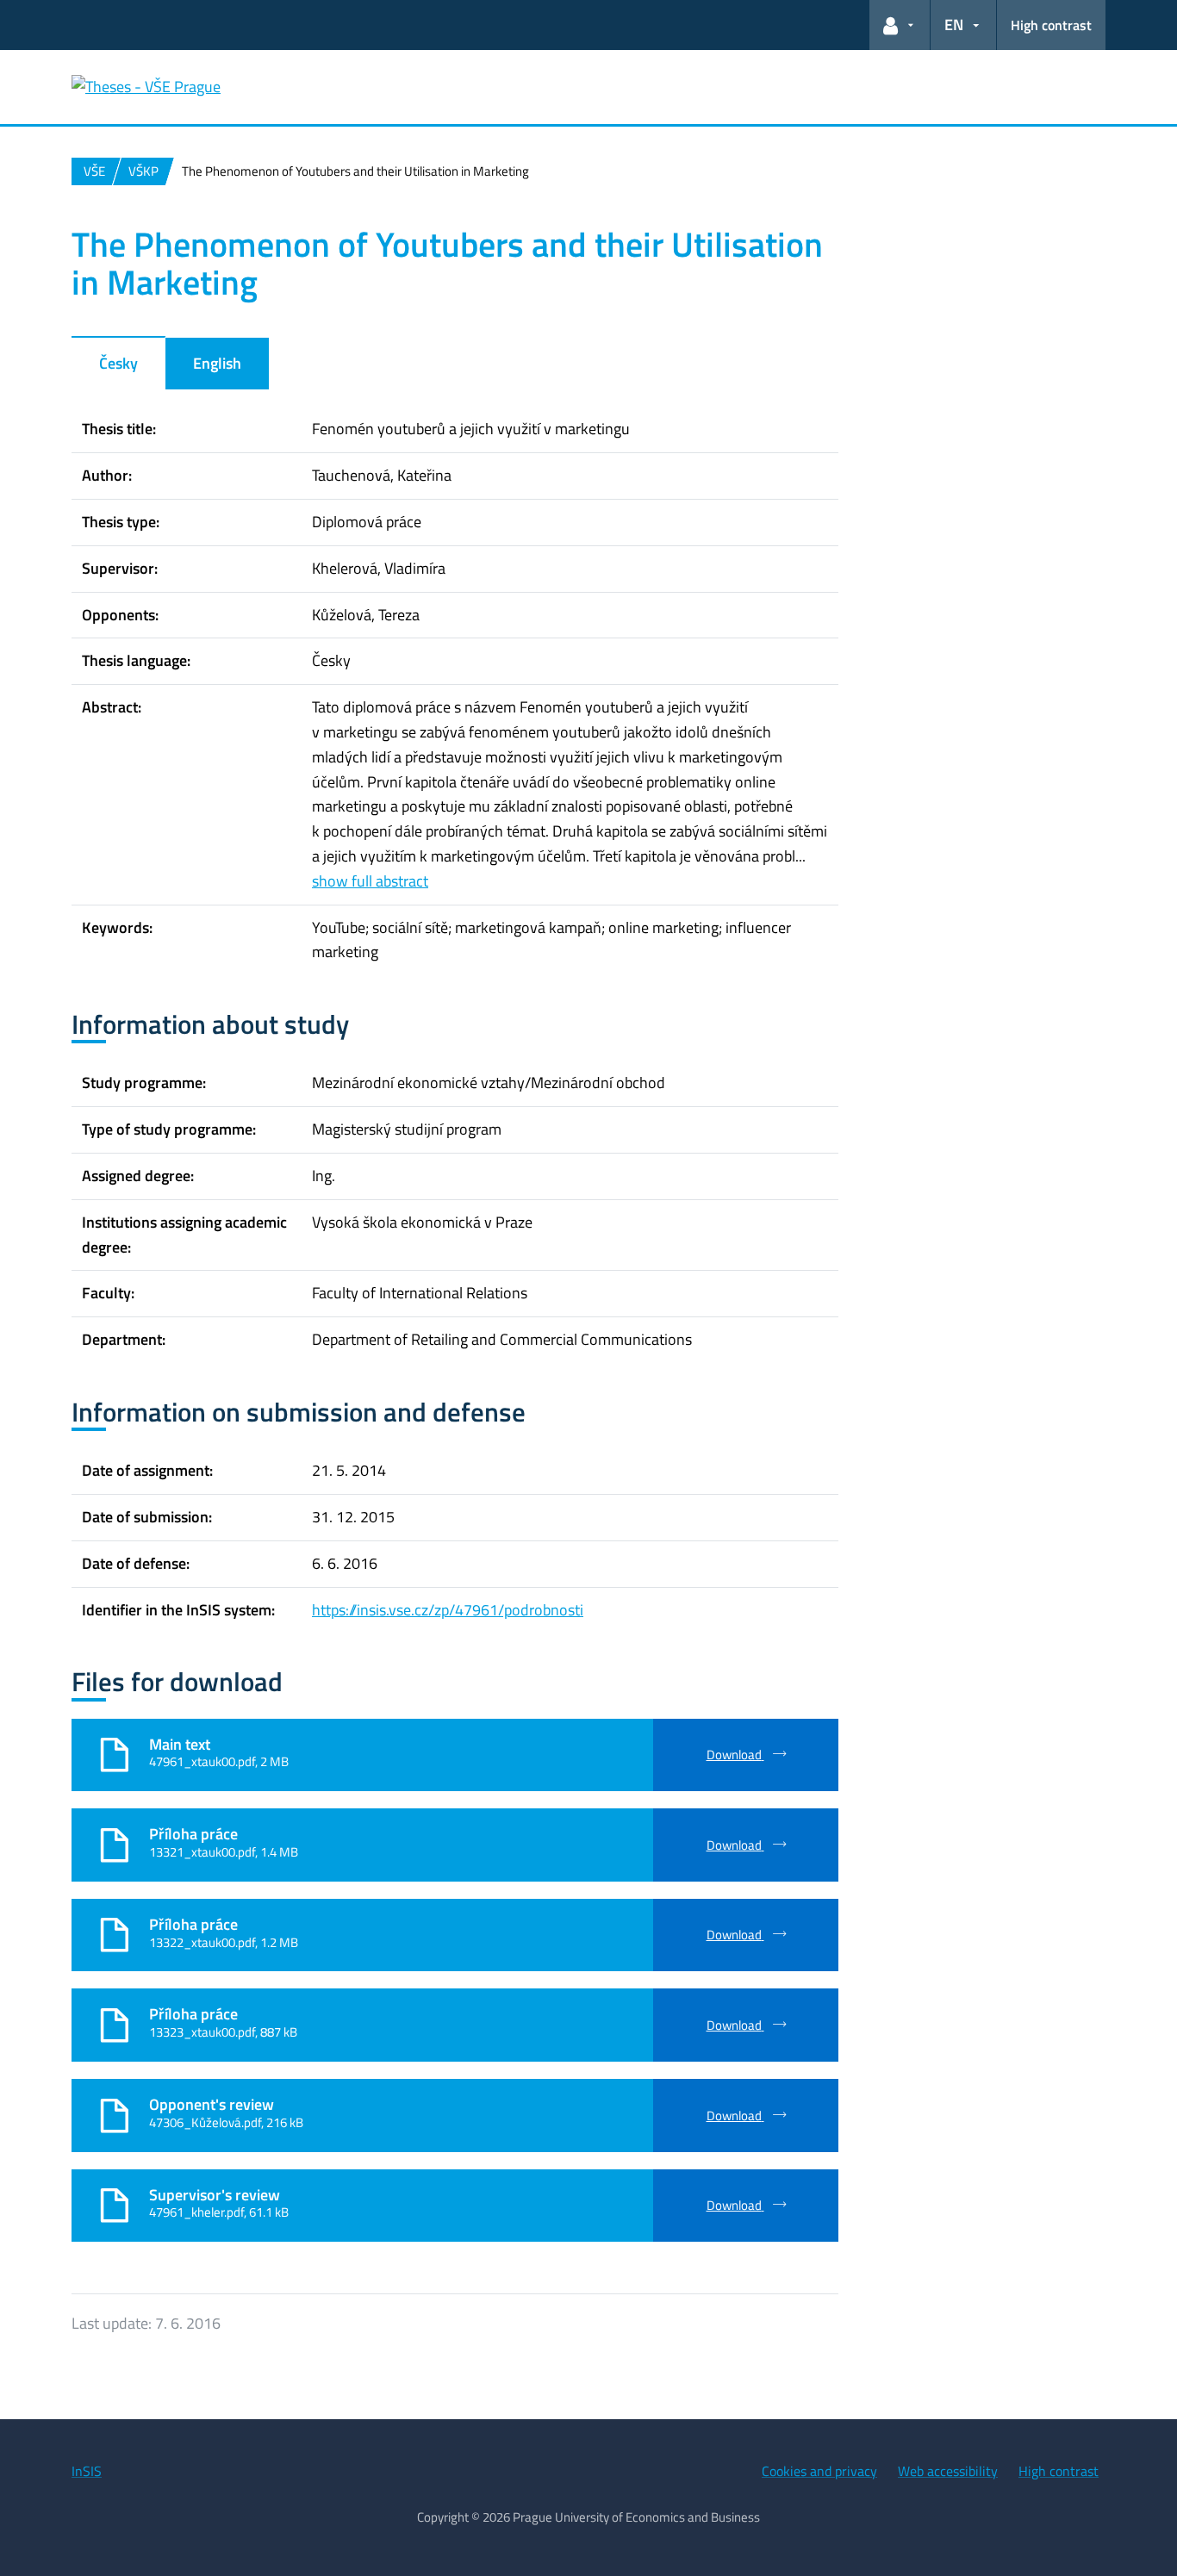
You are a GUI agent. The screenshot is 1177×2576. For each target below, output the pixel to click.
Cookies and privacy (819, 2471)
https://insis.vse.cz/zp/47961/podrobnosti (448, 1610)
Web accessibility (948, 2471)
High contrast (1051, 25)
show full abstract (370, 881)
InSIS (87, 2471)
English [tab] (217, 363)
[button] (900, 25)
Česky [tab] (118, 363)
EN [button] (954, 25)
